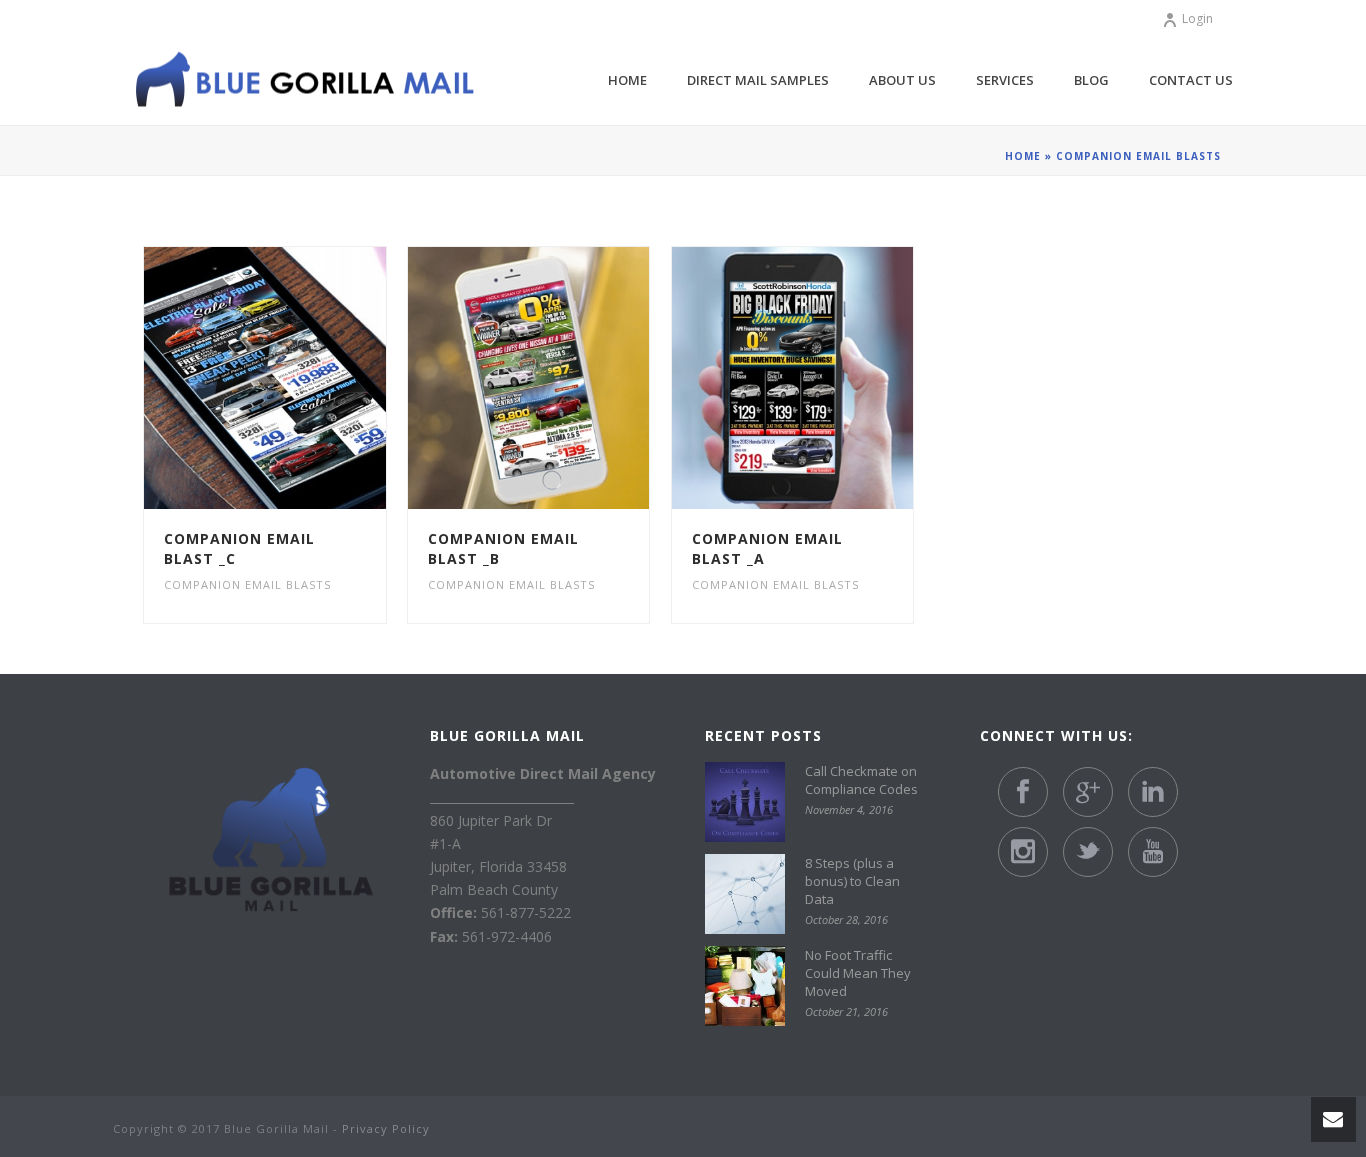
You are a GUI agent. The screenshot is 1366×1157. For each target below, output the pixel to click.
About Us (902, 80)
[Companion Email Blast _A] (828, 378)
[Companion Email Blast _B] (565, 378)
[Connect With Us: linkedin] (1153, 792)
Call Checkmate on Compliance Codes (861, 780)
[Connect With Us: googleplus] (1088, 792)
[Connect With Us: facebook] (1023, 792)
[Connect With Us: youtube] (1153, 852)
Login (1197, 18)
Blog (1091, 80)
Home (627, 80)
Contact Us (1191, 80)
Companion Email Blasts (247, 584)
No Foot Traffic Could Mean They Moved (858, 973)
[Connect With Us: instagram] (1023, 852)
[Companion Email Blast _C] (301, 378)
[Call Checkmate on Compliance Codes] (745, 802)
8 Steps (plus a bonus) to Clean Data (852, 881)
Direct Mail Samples (758, 80)
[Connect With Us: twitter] (1088, 852)
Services (1005, 80)
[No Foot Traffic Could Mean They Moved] (745, 986)
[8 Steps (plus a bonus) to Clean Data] (745, 894)
